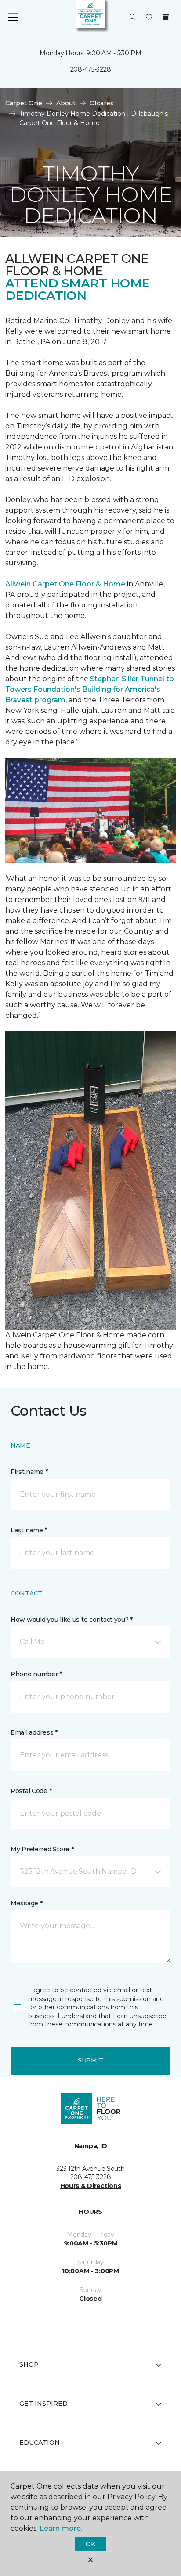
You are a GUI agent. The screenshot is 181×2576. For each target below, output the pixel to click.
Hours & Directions (91, 2186)
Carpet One (24, 103)
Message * (26, 1903)
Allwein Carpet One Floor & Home (65, 584)
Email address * (34, 1732)
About (66, 103)
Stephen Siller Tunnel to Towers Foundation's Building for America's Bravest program (90, 689)
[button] (133, 18)
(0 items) (166, 17)
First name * (29, 1472)
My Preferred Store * (42, 1849)
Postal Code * (31, 1791)
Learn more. (61, 2528)
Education (40, 2443)
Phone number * (36, 1674)
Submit (90, 2060)
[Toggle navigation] (13, 18)
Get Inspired (43, 2404)
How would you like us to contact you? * (72, 1620)
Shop (29, 2364)
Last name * (29, 1530)
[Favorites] (149, 18)
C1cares (102, 103)
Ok (90, 2544)
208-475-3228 (91, 69)
